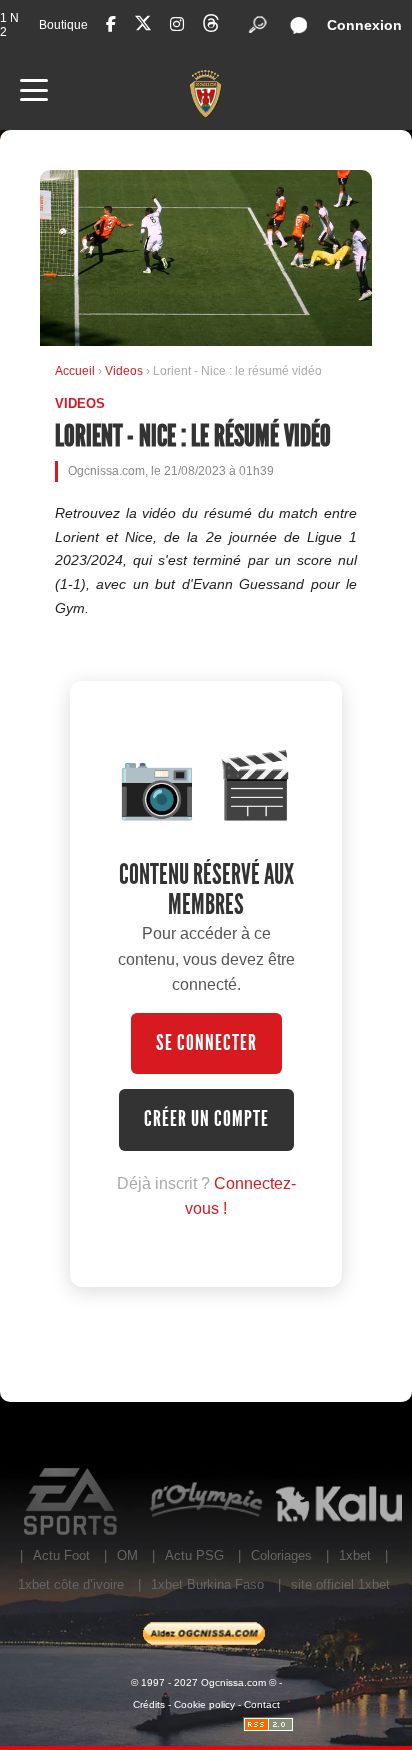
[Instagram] (177, 24)
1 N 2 (9, 25)
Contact (262, 1704)
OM (127, 1555)
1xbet (355, 1555)
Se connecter (206, 1043)
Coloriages (281, 1555)
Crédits (149, 1704)
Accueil (75, 371)
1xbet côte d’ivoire (71, 1584)
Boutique (63, 25)
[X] (143, 26)
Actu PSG (194, 1555)
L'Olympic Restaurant (205, 1502)
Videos (125, 371)
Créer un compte (206, 1119)
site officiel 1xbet (340, 1584)
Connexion (364, 25)
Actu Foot (61, 1555)
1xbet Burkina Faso (207, 1584)
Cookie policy (204, 1704)
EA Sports (72, 1502)
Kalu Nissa (338, 1502)
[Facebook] (111, 24)
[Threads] (211, 26)
